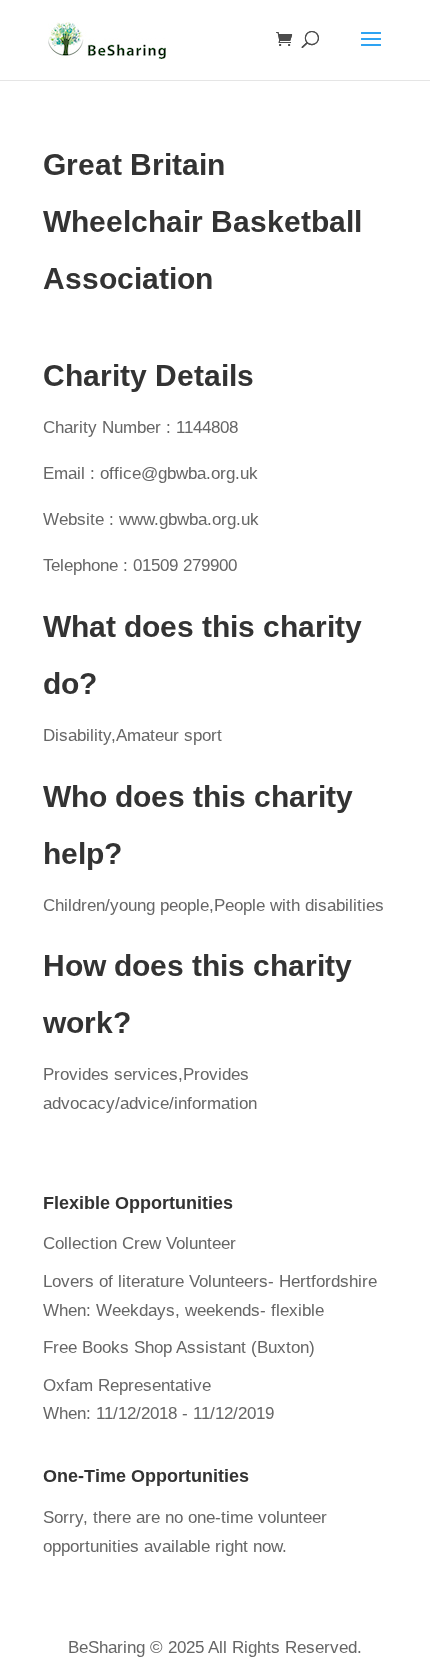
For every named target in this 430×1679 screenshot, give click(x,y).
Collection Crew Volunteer (139, 1243)
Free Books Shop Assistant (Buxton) (179, 1347)
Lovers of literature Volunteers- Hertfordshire (210, 1281)
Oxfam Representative (127, 1385)
